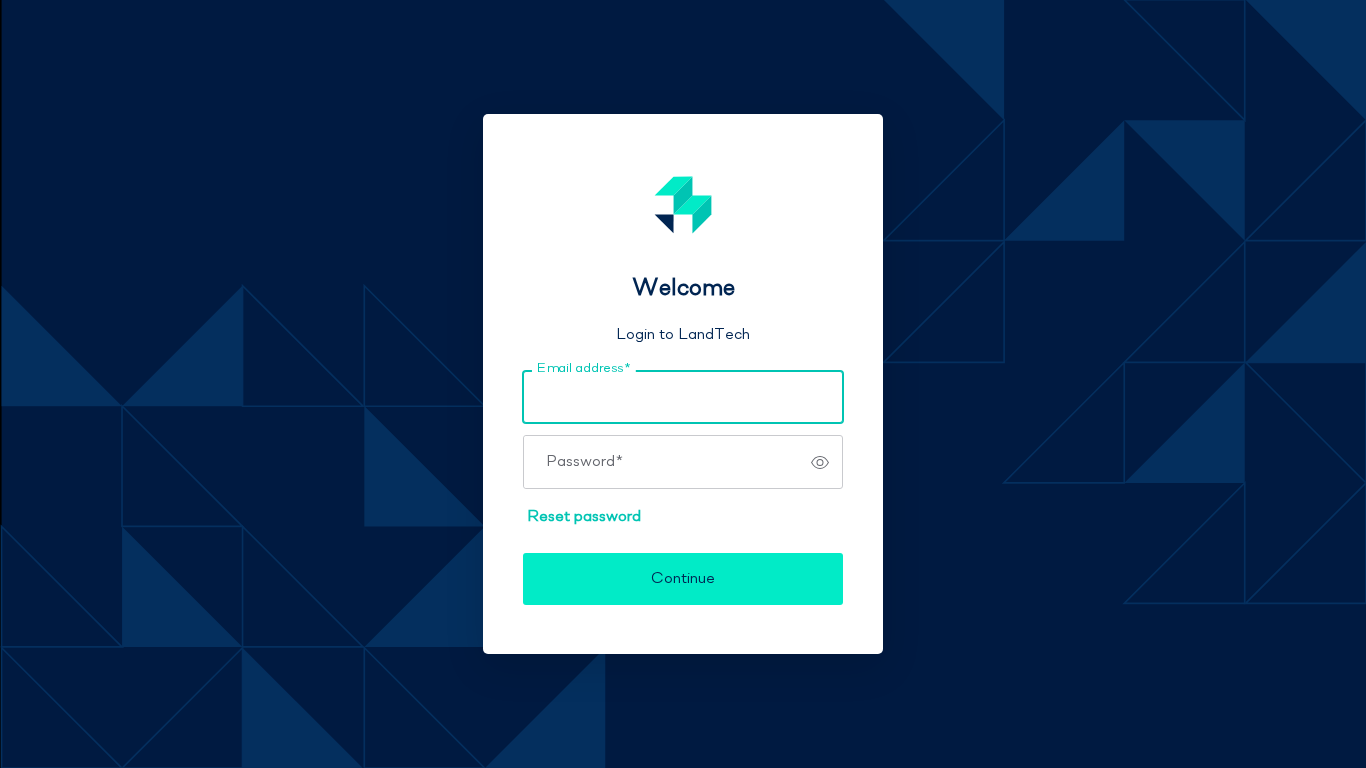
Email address (583, 369)
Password (584, 462)
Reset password (584, 517)
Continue (683, 579)
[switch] (820, 462)
